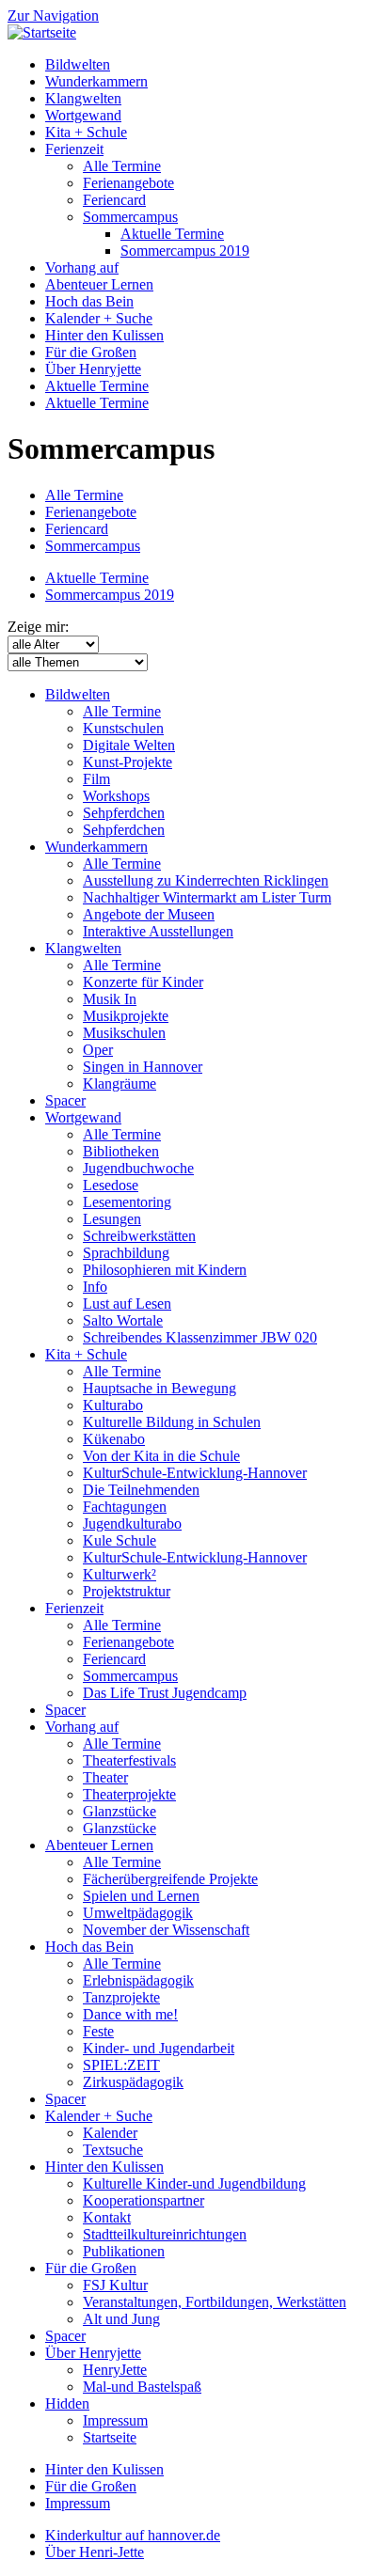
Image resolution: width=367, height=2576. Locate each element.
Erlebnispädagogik (138, 1980)
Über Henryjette (93, 369)
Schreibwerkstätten (139, 1236)
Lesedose (111, 1185)
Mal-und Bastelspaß (142, 2387)
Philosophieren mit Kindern (165, 1270)
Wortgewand (83, 115)
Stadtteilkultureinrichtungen (165, 2234)
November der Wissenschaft (166, 1930)
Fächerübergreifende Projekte (170, 1879)
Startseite (110, 2437)
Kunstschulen (123, 728)
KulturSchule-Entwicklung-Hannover (195, 1473)
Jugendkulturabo (132, 1524)
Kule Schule (120, 1540)
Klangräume (120, 1084)
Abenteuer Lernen (99, 284)
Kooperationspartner (144, 2200)
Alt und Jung (121, 2319)
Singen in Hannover (143, 1067)
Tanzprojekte (121, 1997)
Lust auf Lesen (127, 1304)
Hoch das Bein (89, 301)
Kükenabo (114, 1439)
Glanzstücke (120, 1811)
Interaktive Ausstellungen (158, 931)
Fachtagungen (125, 1507)
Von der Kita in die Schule (161, 1456)
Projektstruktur (127, 1591)
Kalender (110, 2133)
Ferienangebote (128, 183)
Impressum (115, 2420)
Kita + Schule (86, 132)
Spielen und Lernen (141, 1896)
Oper (98, 1050)
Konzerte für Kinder (143, 982)
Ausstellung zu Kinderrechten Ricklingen (206, 880)
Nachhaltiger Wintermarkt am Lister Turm (207, 897)
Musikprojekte (126, 1016)
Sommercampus (130, 217)
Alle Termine (122, 166)
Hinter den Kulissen (104, 335)
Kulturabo (113, 1405)
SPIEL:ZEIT (121, 2065)
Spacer (65, 1100)
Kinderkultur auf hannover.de (133, 2535)
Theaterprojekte (129, 1794)
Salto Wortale (123, 1320)
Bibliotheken (121, 1151)
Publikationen (124, 2251)
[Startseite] (42, 32)
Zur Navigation (53, 16)
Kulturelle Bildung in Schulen (172, 1422)
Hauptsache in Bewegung (160, 1388)
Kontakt (107, 2217)
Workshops (116, 796)
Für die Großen (91, 352)
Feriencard (114, 200)
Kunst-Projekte (128, 762)
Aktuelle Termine (172, 234)
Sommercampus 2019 (185, 251)
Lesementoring (127, 1202)
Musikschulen (124, 1033)
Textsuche (113, 2150)
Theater (105, 1777)
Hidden (67, 2403)
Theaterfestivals (129, 1760)
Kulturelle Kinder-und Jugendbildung (194, 2183)
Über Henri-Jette (95, 2552)
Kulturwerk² (120, 1574)
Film (96, 779)
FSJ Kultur (115, 2285)
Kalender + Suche (99, 318)
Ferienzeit (74, 149)
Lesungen (112, 1219)
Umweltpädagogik (138, 1913)
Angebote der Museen (149, 914)
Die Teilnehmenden (141, 1490)
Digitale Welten (129, 745)
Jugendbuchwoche (138, 1168)
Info (95, 1287)
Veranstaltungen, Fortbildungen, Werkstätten (215, 2302)
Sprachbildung (126, 1253)
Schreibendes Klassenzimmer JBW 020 (200, 1337)
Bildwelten (78, 64)
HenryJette (115, 2370)
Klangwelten (83, 98)
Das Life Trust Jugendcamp (165, 1693)
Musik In (110, 999)
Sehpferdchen (124, 813)
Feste (98, 2031)
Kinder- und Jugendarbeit (159, 2048)
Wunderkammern (96, 81)
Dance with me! (130, 2014)
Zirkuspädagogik (133, 2082)
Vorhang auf (82, 267)
